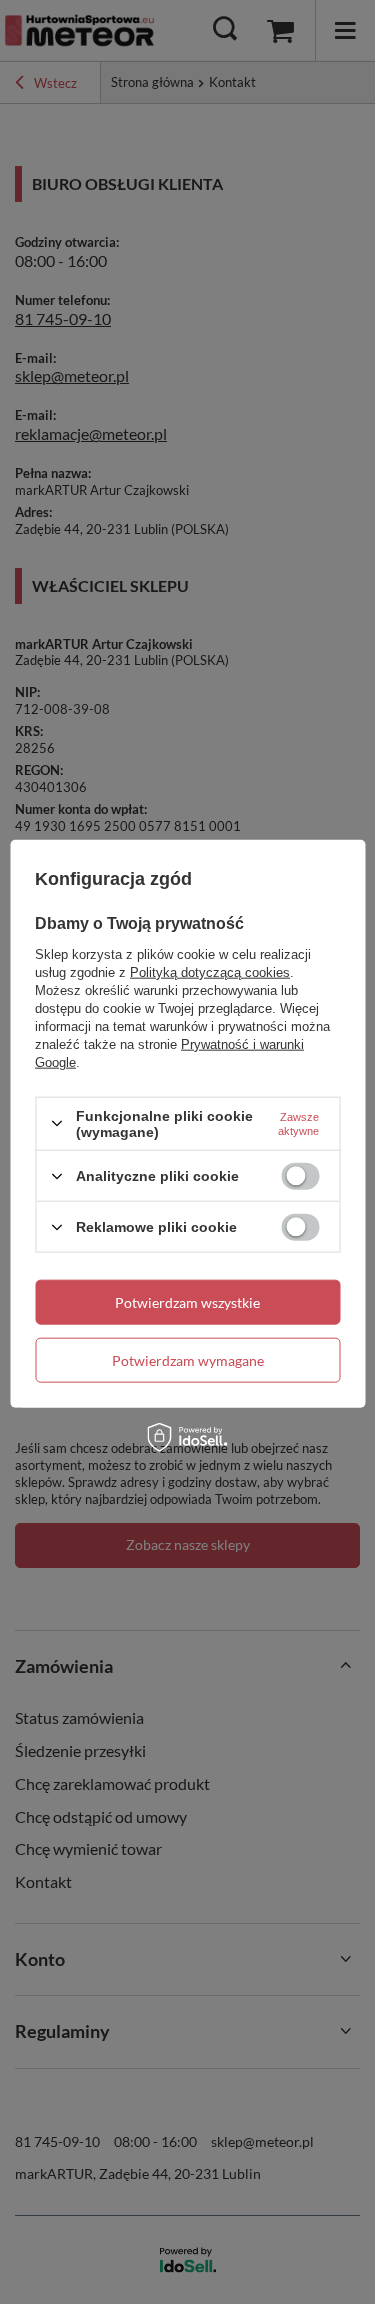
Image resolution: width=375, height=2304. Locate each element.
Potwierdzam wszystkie (187, 1301)
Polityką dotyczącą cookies (210, 971)
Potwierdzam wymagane (188, 1359)
